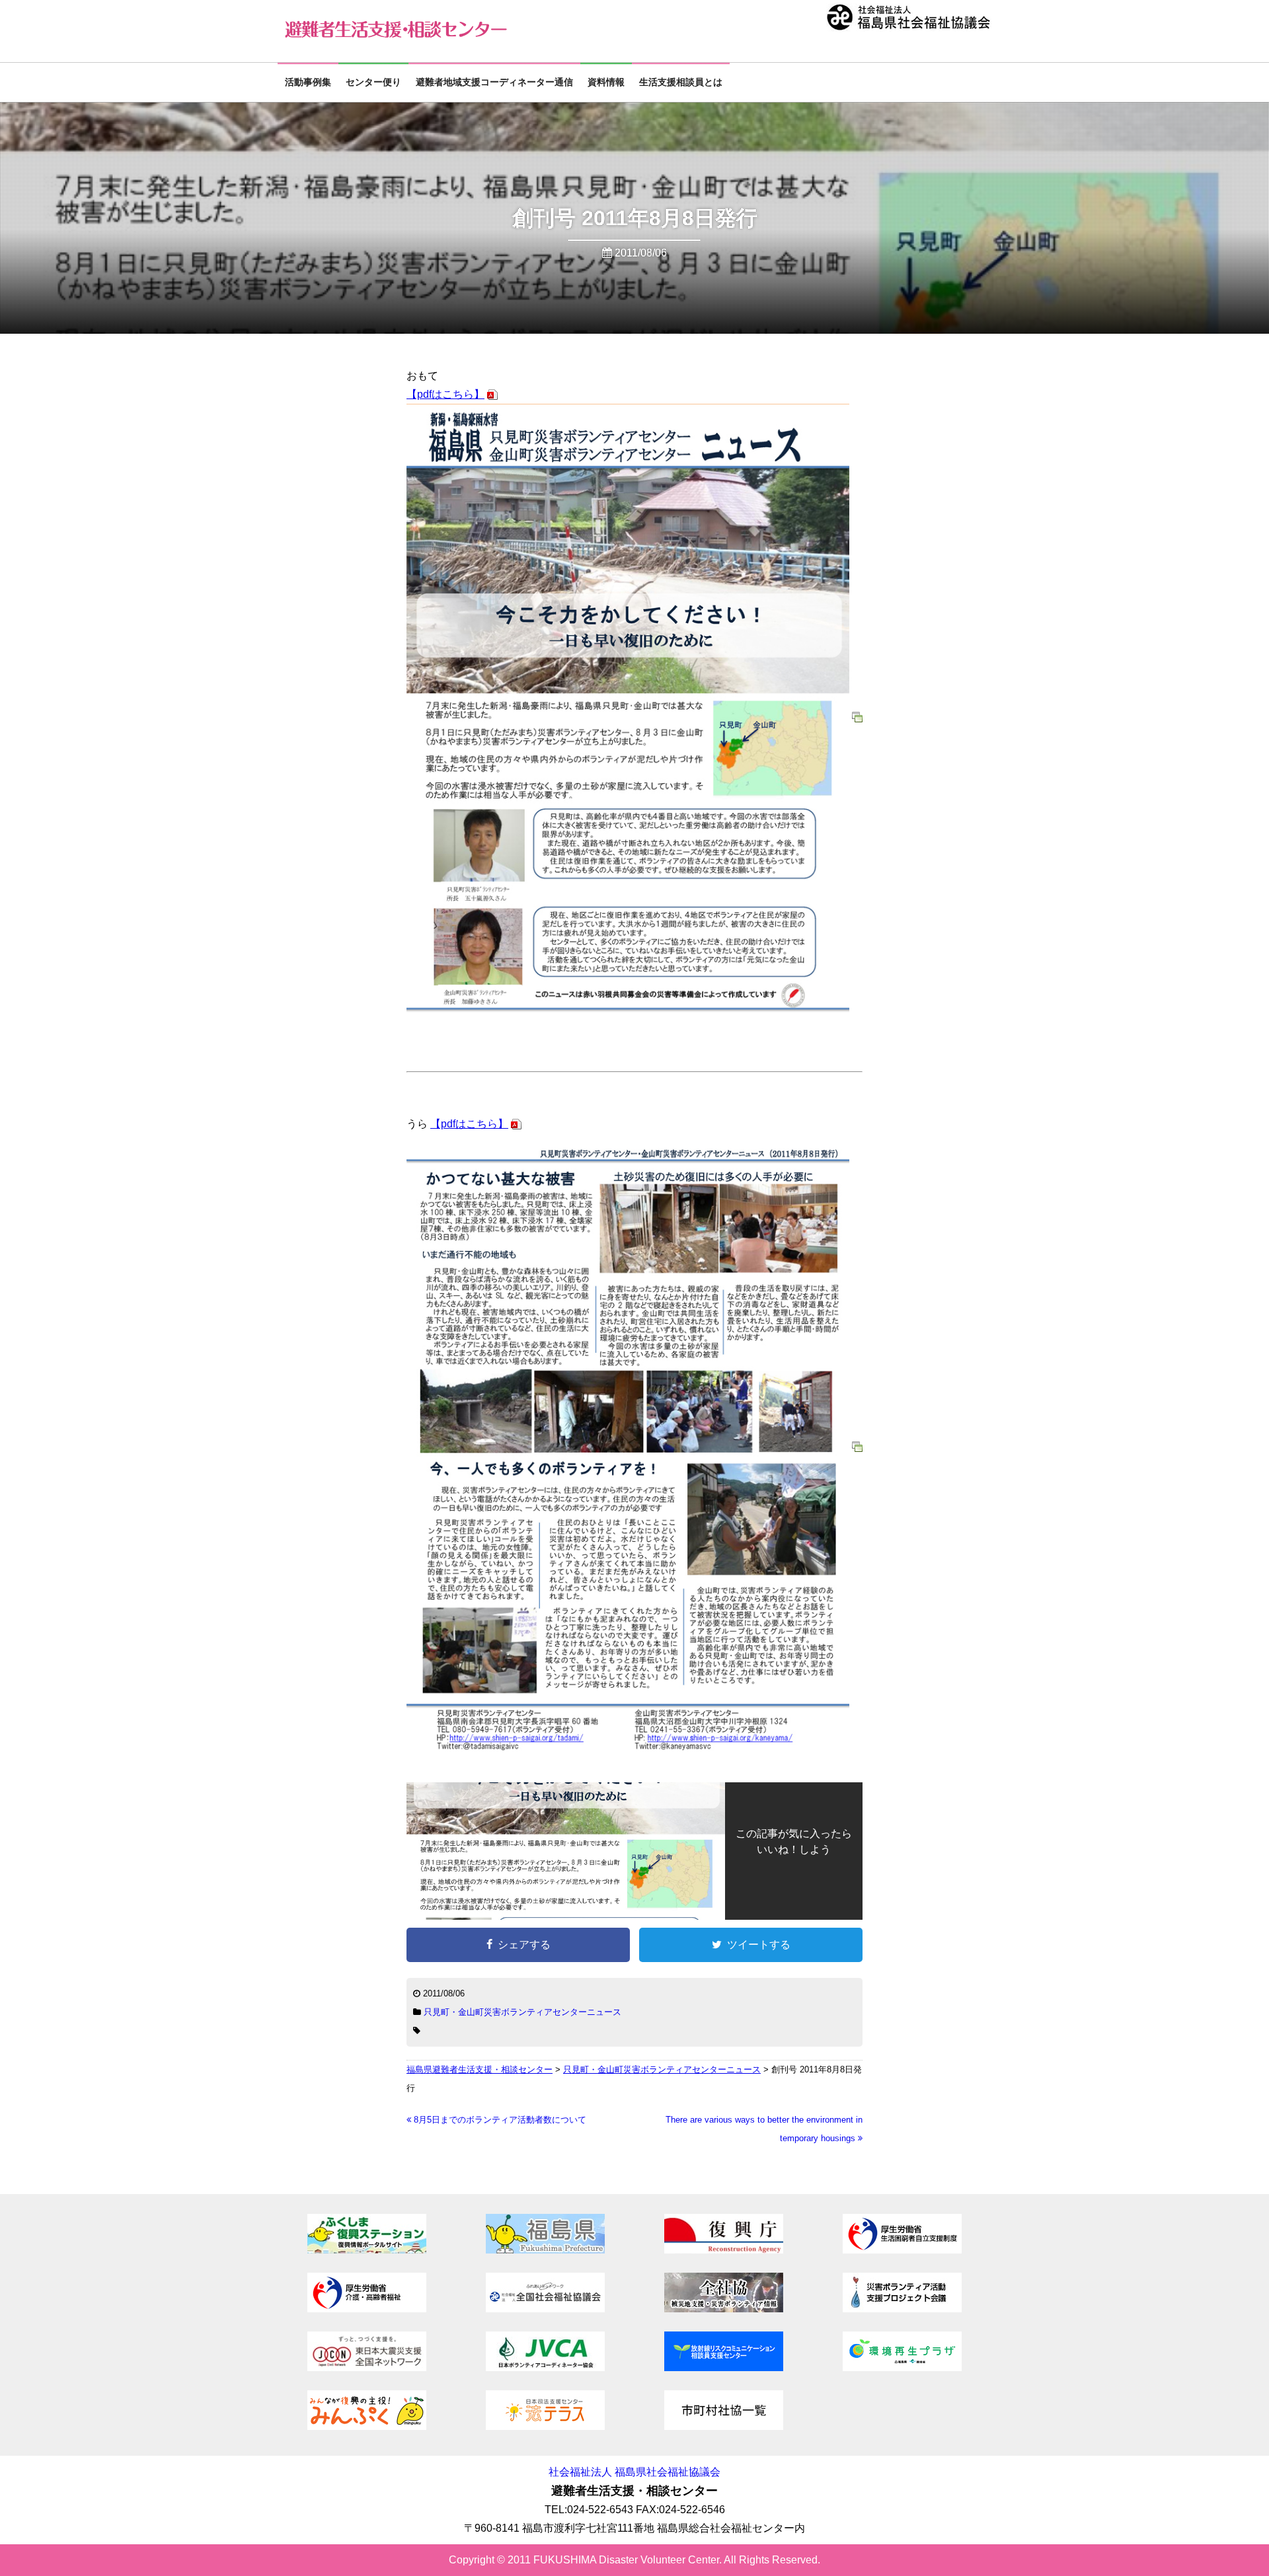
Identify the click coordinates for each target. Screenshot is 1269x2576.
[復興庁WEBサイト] (724, 2250)
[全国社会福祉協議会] (545, 2309)
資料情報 (606, 82)
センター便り (373, 82)
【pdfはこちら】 (445, 394)
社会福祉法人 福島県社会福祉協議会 (634, 2472)
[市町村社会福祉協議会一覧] (724, 2426)
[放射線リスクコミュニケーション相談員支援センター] (724, 2368)
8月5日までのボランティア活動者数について (499, 2120)
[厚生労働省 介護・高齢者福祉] (367, 2309)
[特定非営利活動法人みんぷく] (367, 2426)
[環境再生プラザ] (902, 2368)
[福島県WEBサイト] (545, 2250)
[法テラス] (545, 2426)
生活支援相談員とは (681, 82)
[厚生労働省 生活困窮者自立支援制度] (902, 2250)
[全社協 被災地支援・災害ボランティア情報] (724, 2309)
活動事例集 (308, 82)
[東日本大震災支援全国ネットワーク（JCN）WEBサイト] (367, 2368)
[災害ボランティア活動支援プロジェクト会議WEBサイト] (902, 2309)
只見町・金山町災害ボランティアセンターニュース (522, 2012)
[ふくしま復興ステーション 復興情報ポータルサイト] (367, 2250)
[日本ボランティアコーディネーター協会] (545, 2368)
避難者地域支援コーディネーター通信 (494, 82)
